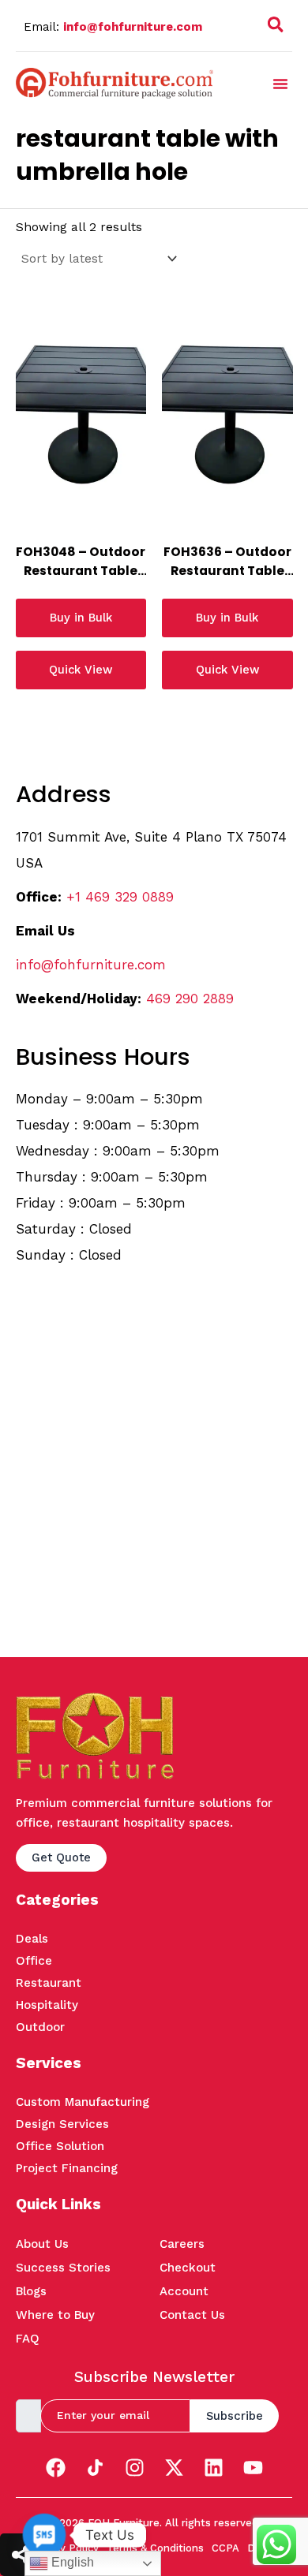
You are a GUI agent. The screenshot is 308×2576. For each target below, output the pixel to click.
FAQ (28, 2339)
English (71, 2562)
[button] (276, 28)
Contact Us (192, 2315)
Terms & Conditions (155, 2548)
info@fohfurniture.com (133, 27)
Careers (182, 2244)
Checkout (188, 2268)
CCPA (225, 2548)
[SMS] (44, 2535)
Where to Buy (55, 2315)
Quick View (81, 670)
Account (184, 2291)
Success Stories (63, 2268)
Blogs (31, 2291)
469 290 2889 (190, 999)
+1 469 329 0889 (120, 897)
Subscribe (235, 2416)
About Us (42, 2244)
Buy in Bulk (81, 618)
